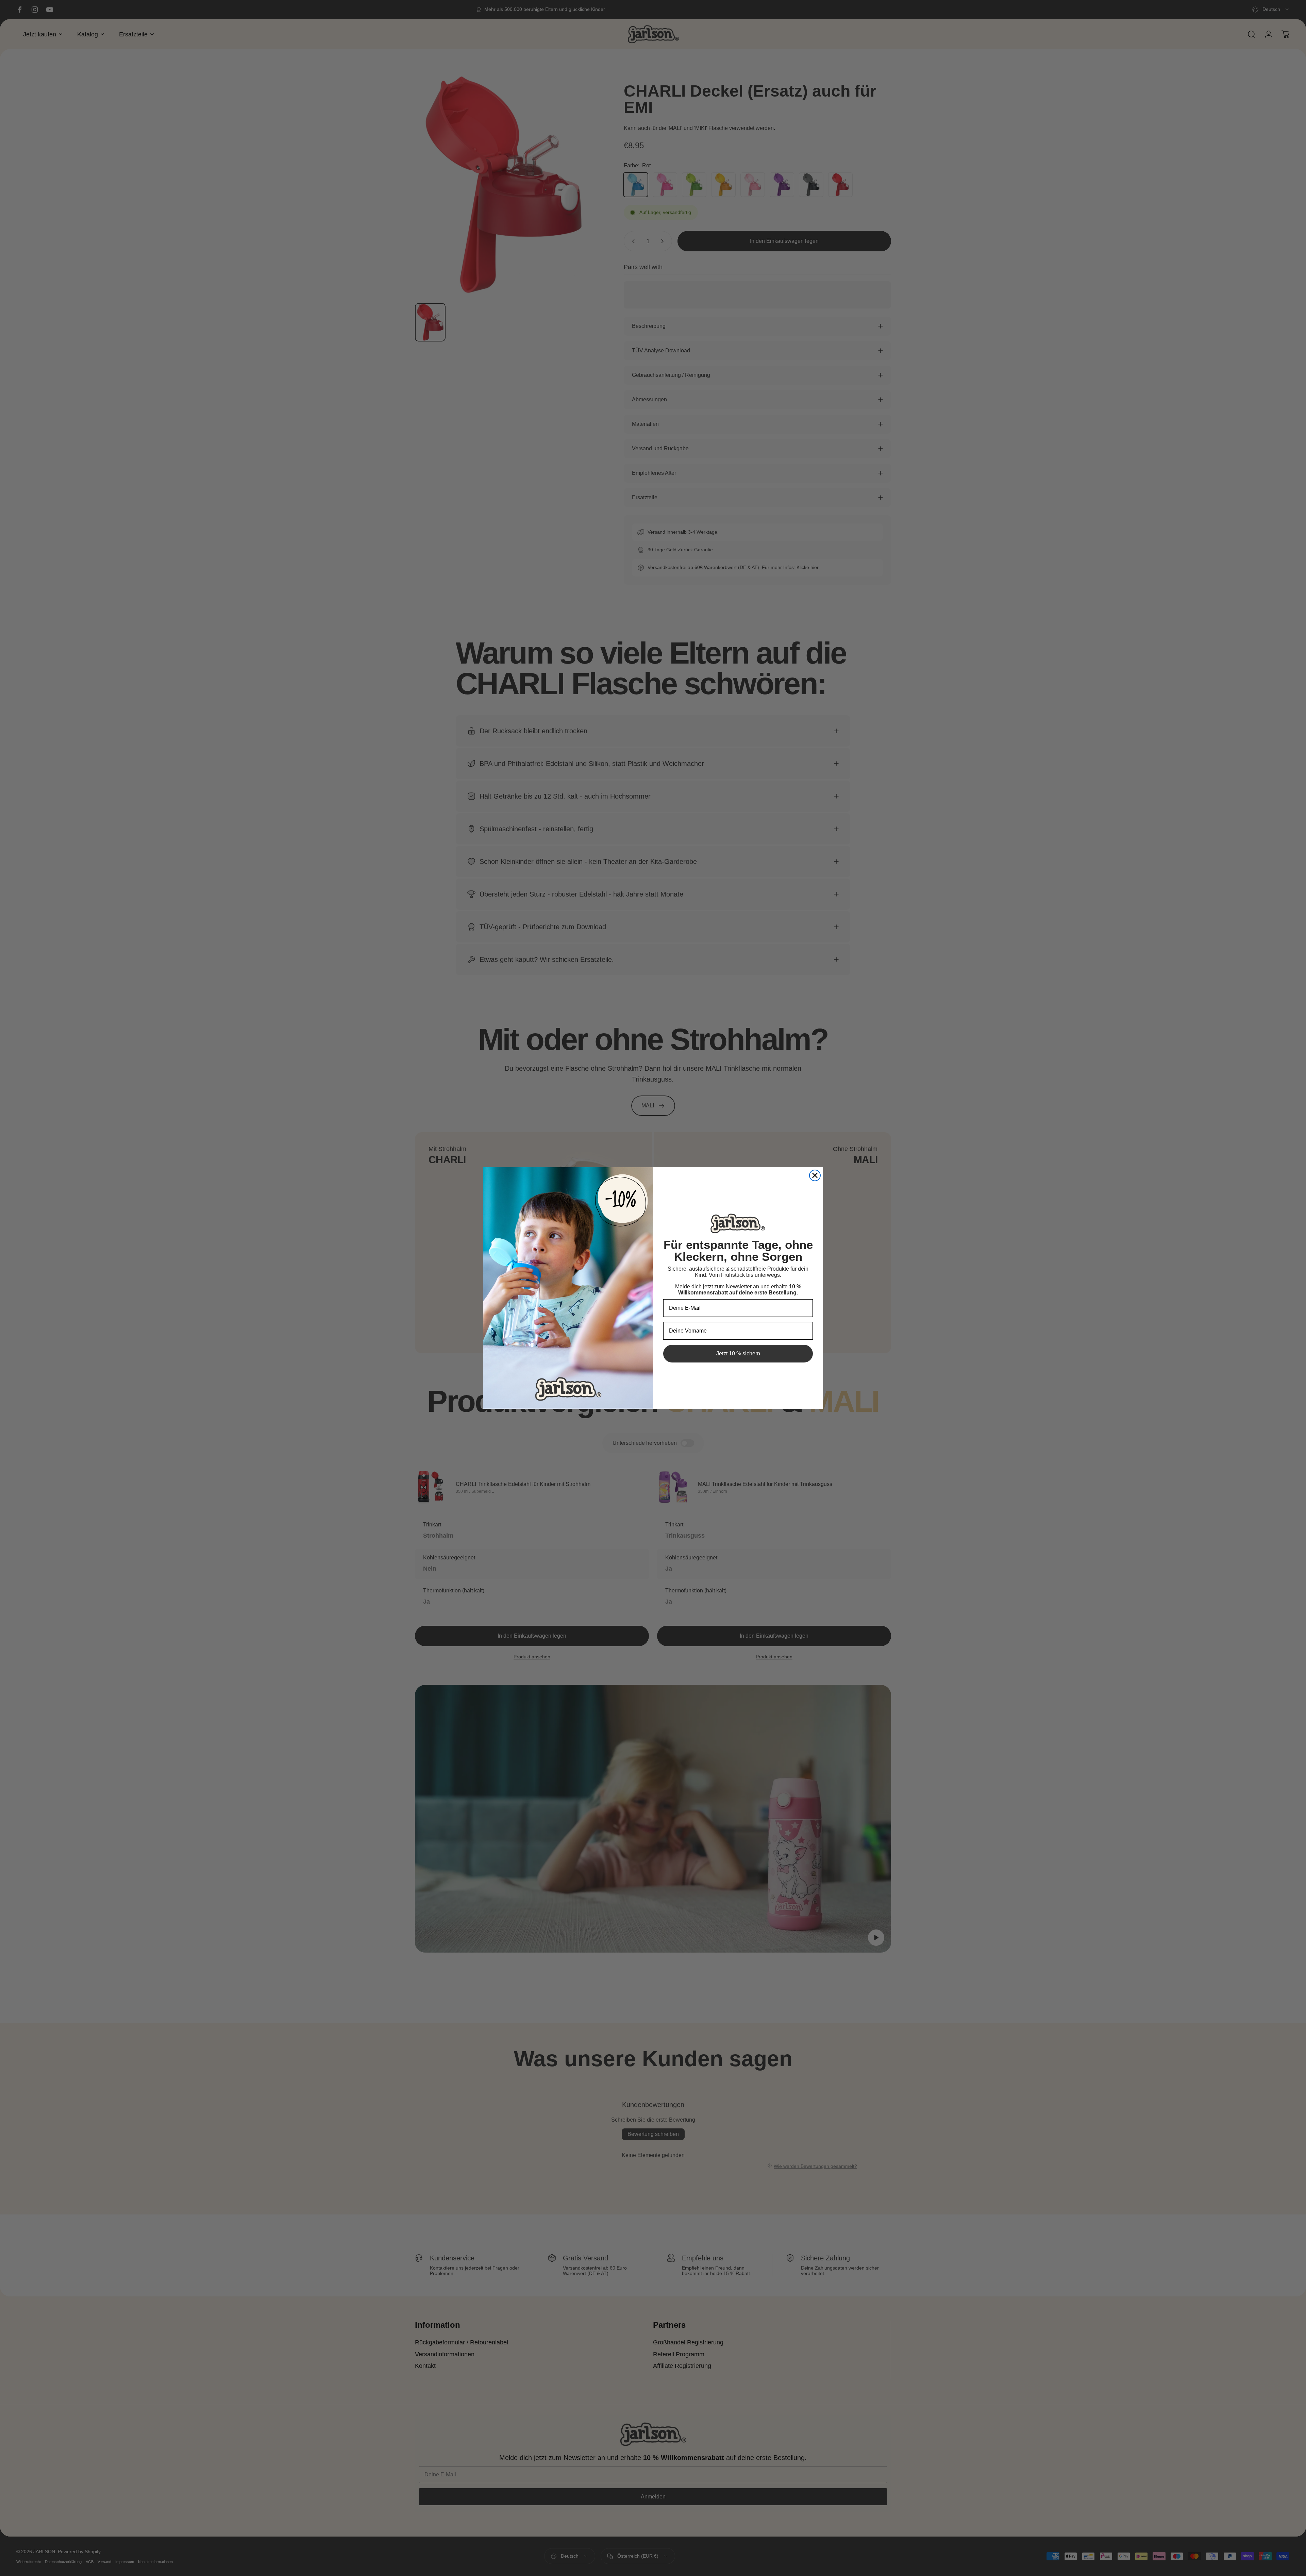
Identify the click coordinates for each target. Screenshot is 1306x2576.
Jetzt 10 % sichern (738, 1353)
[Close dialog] (815, 1175)
